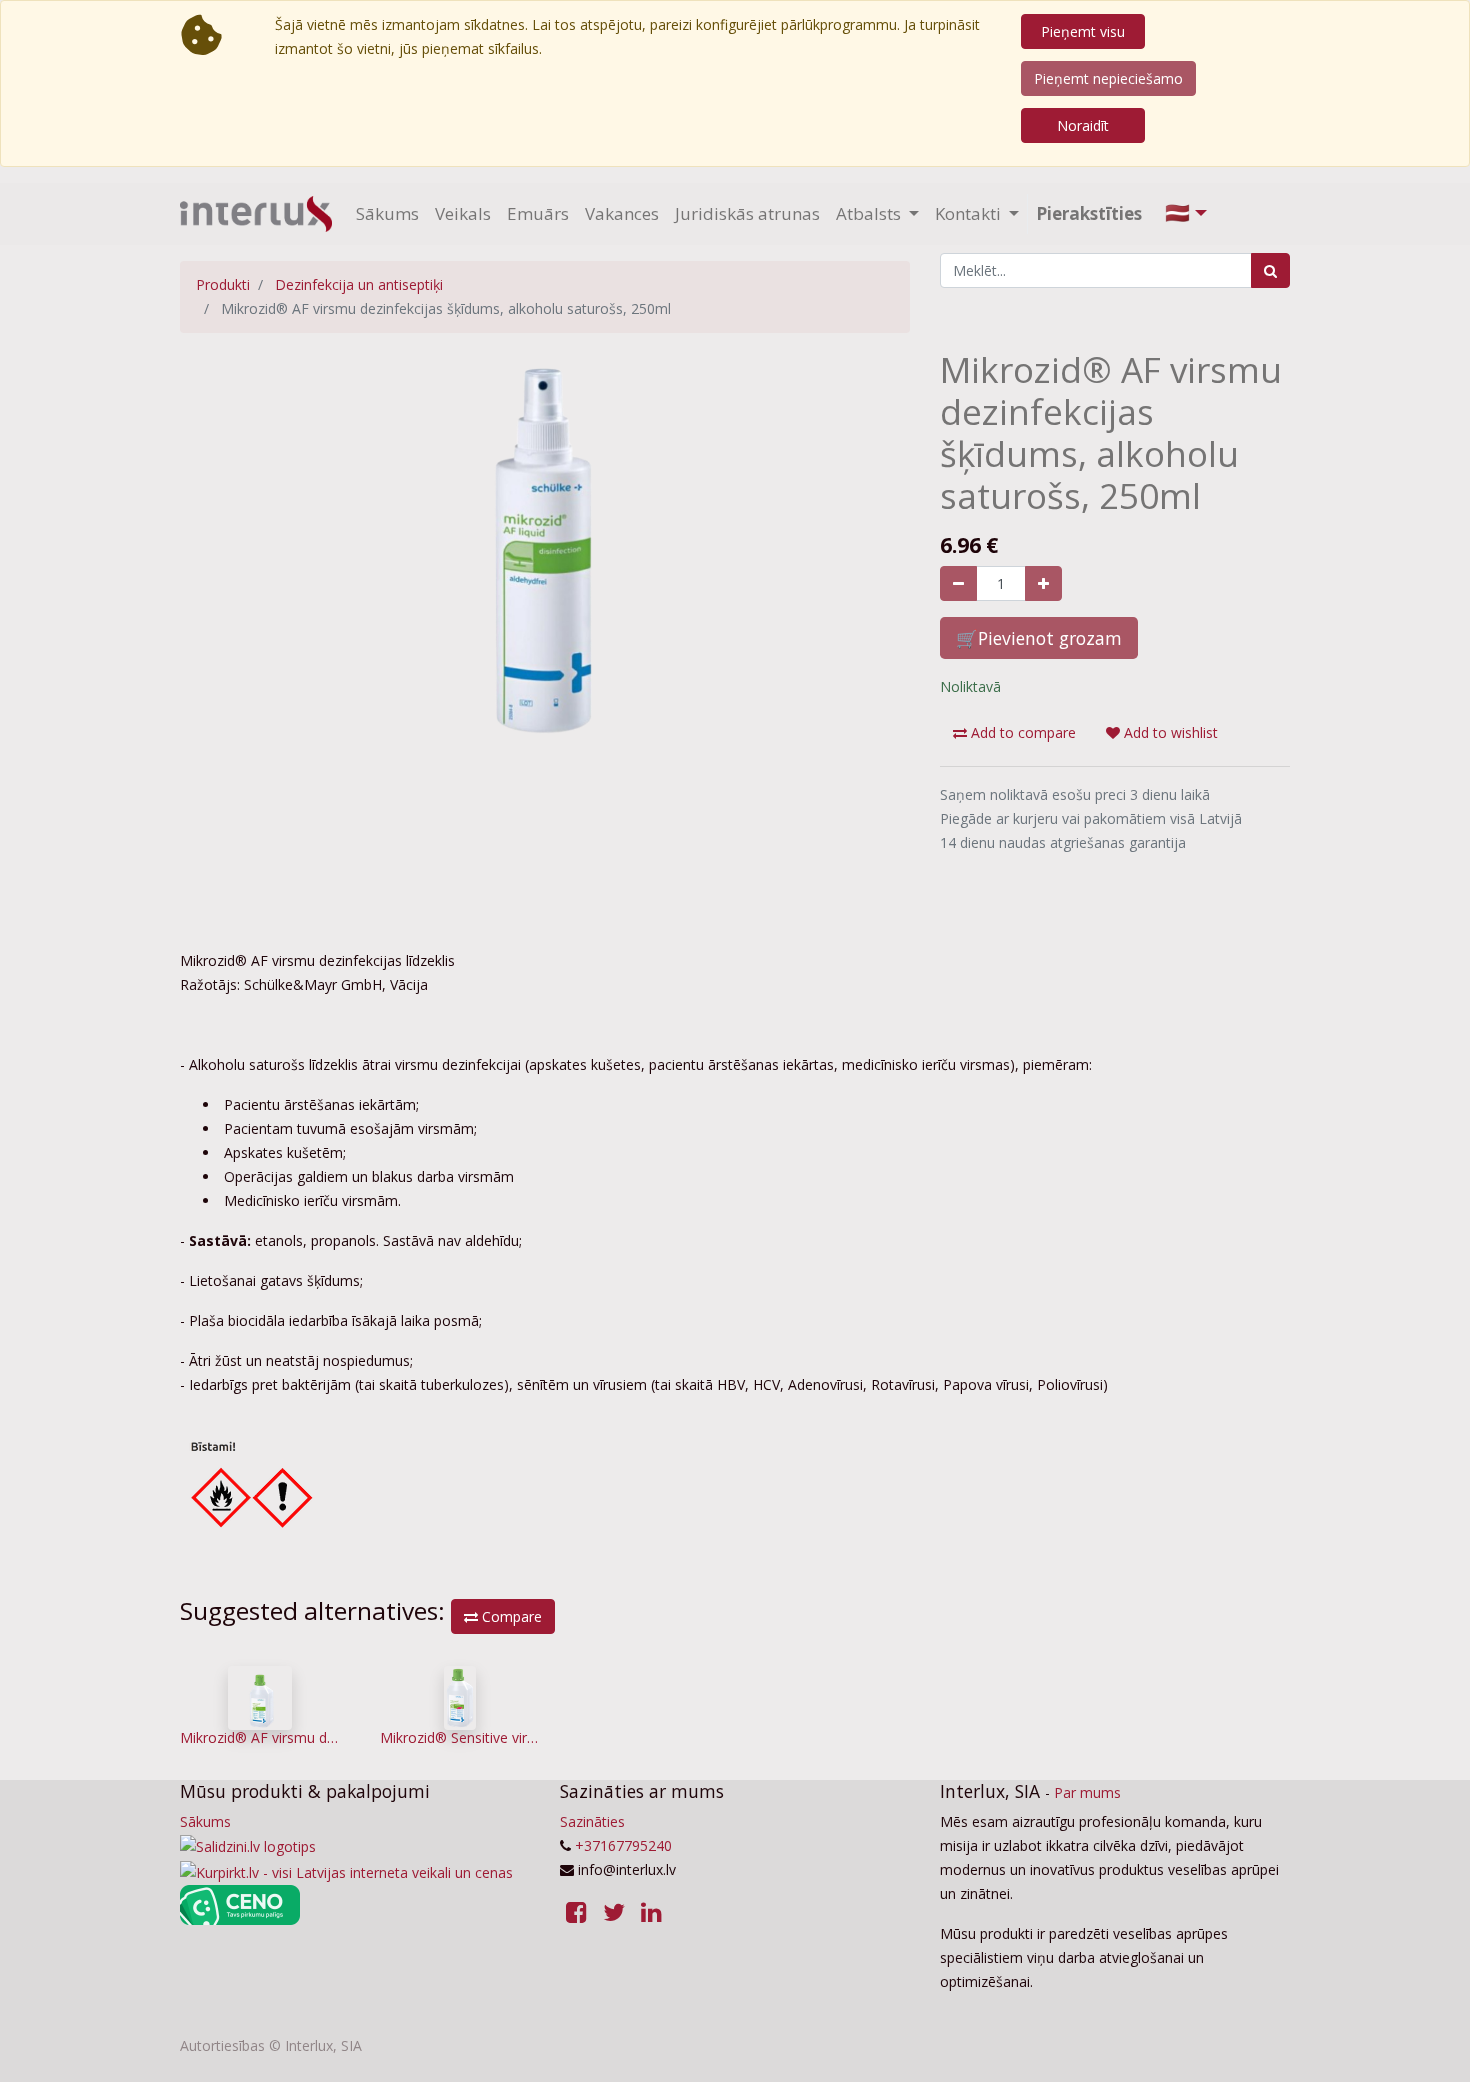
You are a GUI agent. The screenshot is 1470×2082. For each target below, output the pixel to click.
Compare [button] (510, 1616)
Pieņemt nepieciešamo (1108, 78)
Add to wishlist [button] (1169, 732)
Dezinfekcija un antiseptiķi (359, 284)
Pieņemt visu (1083, 31)
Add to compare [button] (1021, 732)
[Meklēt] (1270, 270)
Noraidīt (1083, 125)
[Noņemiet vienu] (958, 583)
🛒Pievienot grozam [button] (1039, 638)
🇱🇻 (1177, 212)
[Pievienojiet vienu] (1043, 583)
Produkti (223, 284)
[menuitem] (387, 214)
